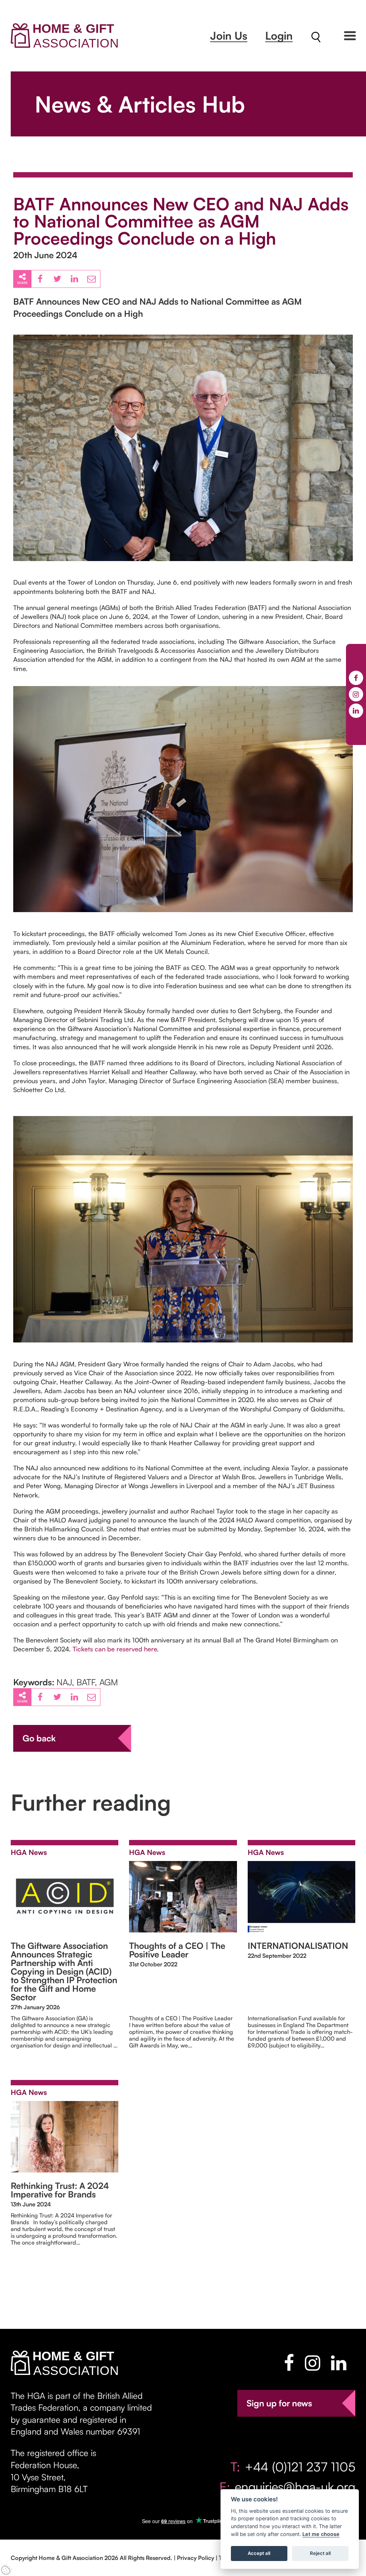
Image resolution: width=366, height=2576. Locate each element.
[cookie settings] (6, 2570)
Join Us (229, 36)
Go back (39, 1738)
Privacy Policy (196, 2558)
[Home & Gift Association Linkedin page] (339, 2363)
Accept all (259, 2553)
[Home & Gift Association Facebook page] (289, 2363)
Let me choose (321, 2534)
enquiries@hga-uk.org (295, 2487)
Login (279, 36)
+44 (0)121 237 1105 (300, 2467)
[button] (350, 36)
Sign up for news (279, 2403)
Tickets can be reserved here (115, 1649)
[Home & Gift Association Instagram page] (313, 2363)
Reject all (320, 2553)
